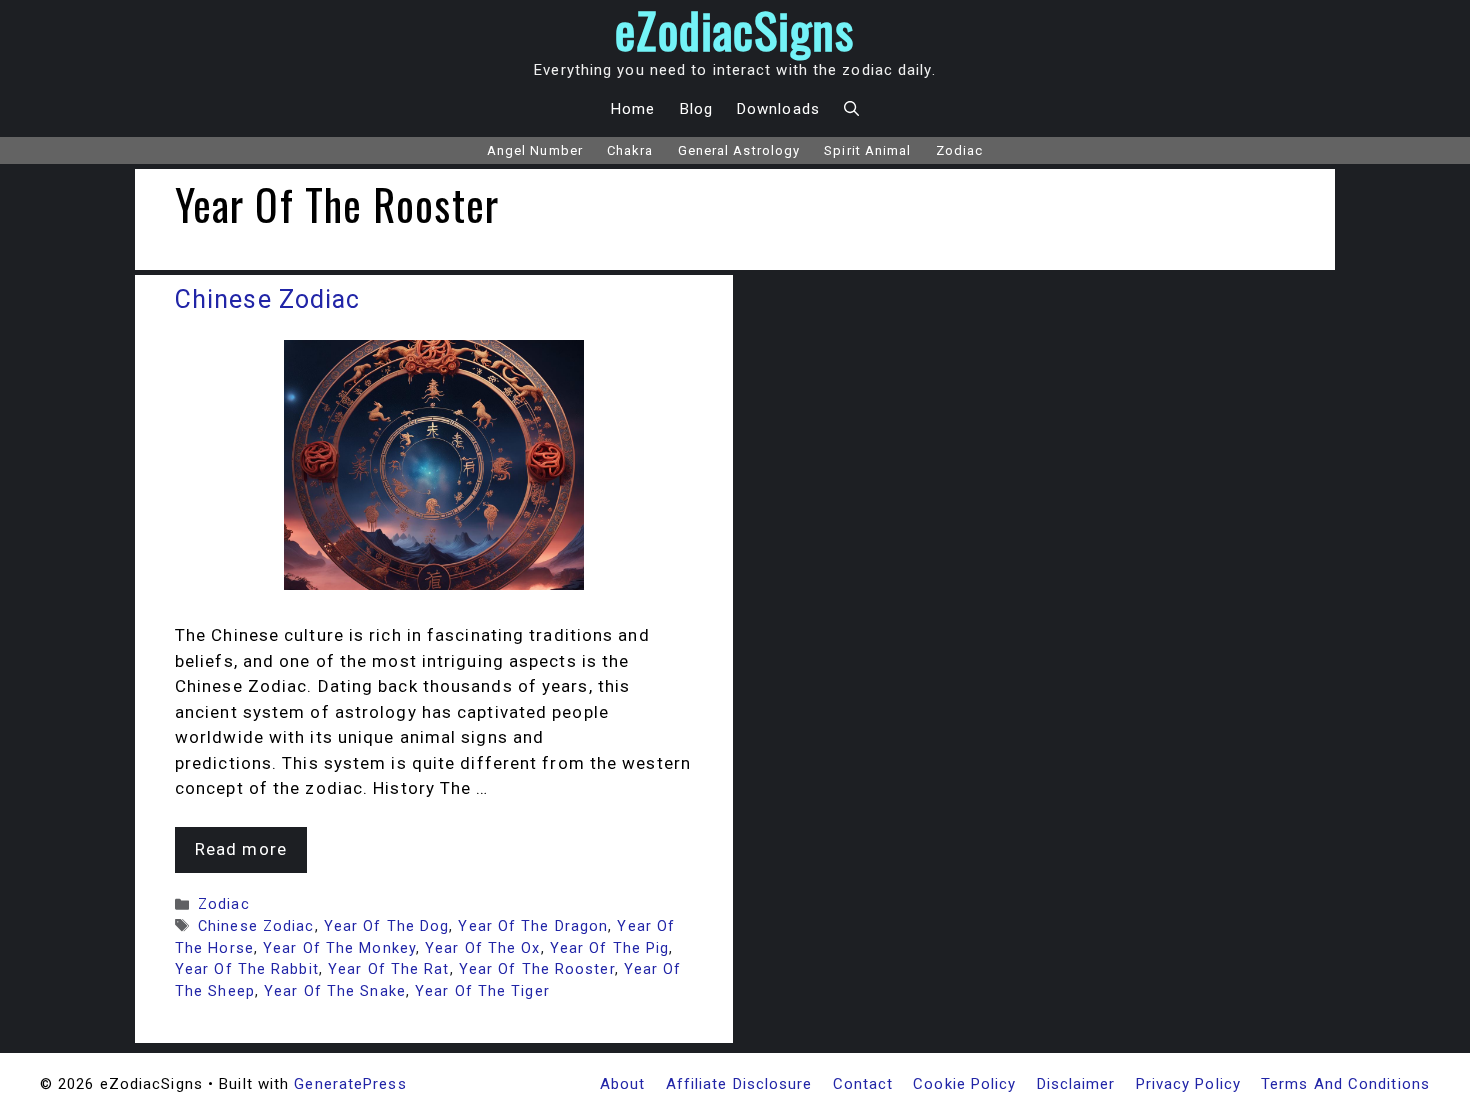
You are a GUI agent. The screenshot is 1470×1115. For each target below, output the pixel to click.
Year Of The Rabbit (247, 969)
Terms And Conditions (1345, 1084)
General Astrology (739, 150)
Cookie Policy (964, 1084)
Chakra (630, 150)
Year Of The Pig (610, 948)
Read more (241, 849)
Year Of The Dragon (533, 926)
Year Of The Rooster (537, 969)
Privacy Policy (1188, 1084)
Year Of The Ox (482, 948)
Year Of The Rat (389, 969)
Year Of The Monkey (339, 948)
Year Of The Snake (335, 991)
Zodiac (960, 150)
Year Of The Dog (387, 926)
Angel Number (535, 150)
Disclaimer (1076, 1084)
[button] (851, 109)
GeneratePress (350, 1084)
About (623, 1084)
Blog (696, 109)
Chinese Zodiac (267, 299)
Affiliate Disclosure (739, 1084)
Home (633, 109)
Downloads (778, 109)
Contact (863, 1084)
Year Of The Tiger (482, 991)
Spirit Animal (867, 150)
